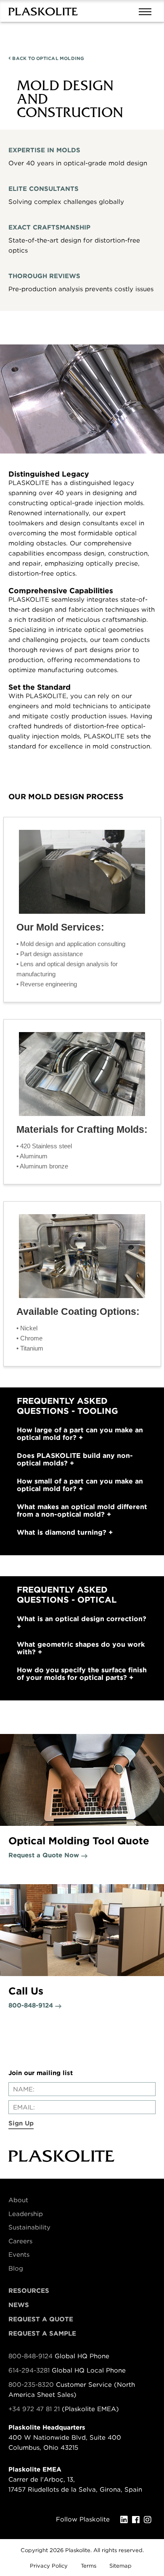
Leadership (26, 2214)
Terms (89, 2566)
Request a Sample (42, 2334)
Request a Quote (41, 2319)
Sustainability (29, 2227)
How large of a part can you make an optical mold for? (80, 1434)
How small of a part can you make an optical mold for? (80, 1485)
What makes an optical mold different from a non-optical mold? (82, 1511)
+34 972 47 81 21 (34, 2409)
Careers (20, 2241)
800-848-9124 (30, 2356)
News (19, 2305)
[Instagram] (150, 2520)
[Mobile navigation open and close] (147, 11)
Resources (29, 2291)
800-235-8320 (31, 2385)
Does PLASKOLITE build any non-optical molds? (75, 1460)
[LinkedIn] (126, 2520)
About (18, 2200)
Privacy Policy (49, 2566)
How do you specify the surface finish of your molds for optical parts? (82, 1674)
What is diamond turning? (63, 1533)
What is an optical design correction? (82, 1619)
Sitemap (120, 2566)
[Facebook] (138, 2520)
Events (19, 2255)
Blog (16, 2268)
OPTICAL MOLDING (48, 58)
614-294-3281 (30, 2370)
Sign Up (21, 2123)
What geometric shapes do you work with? (81, 1648)
